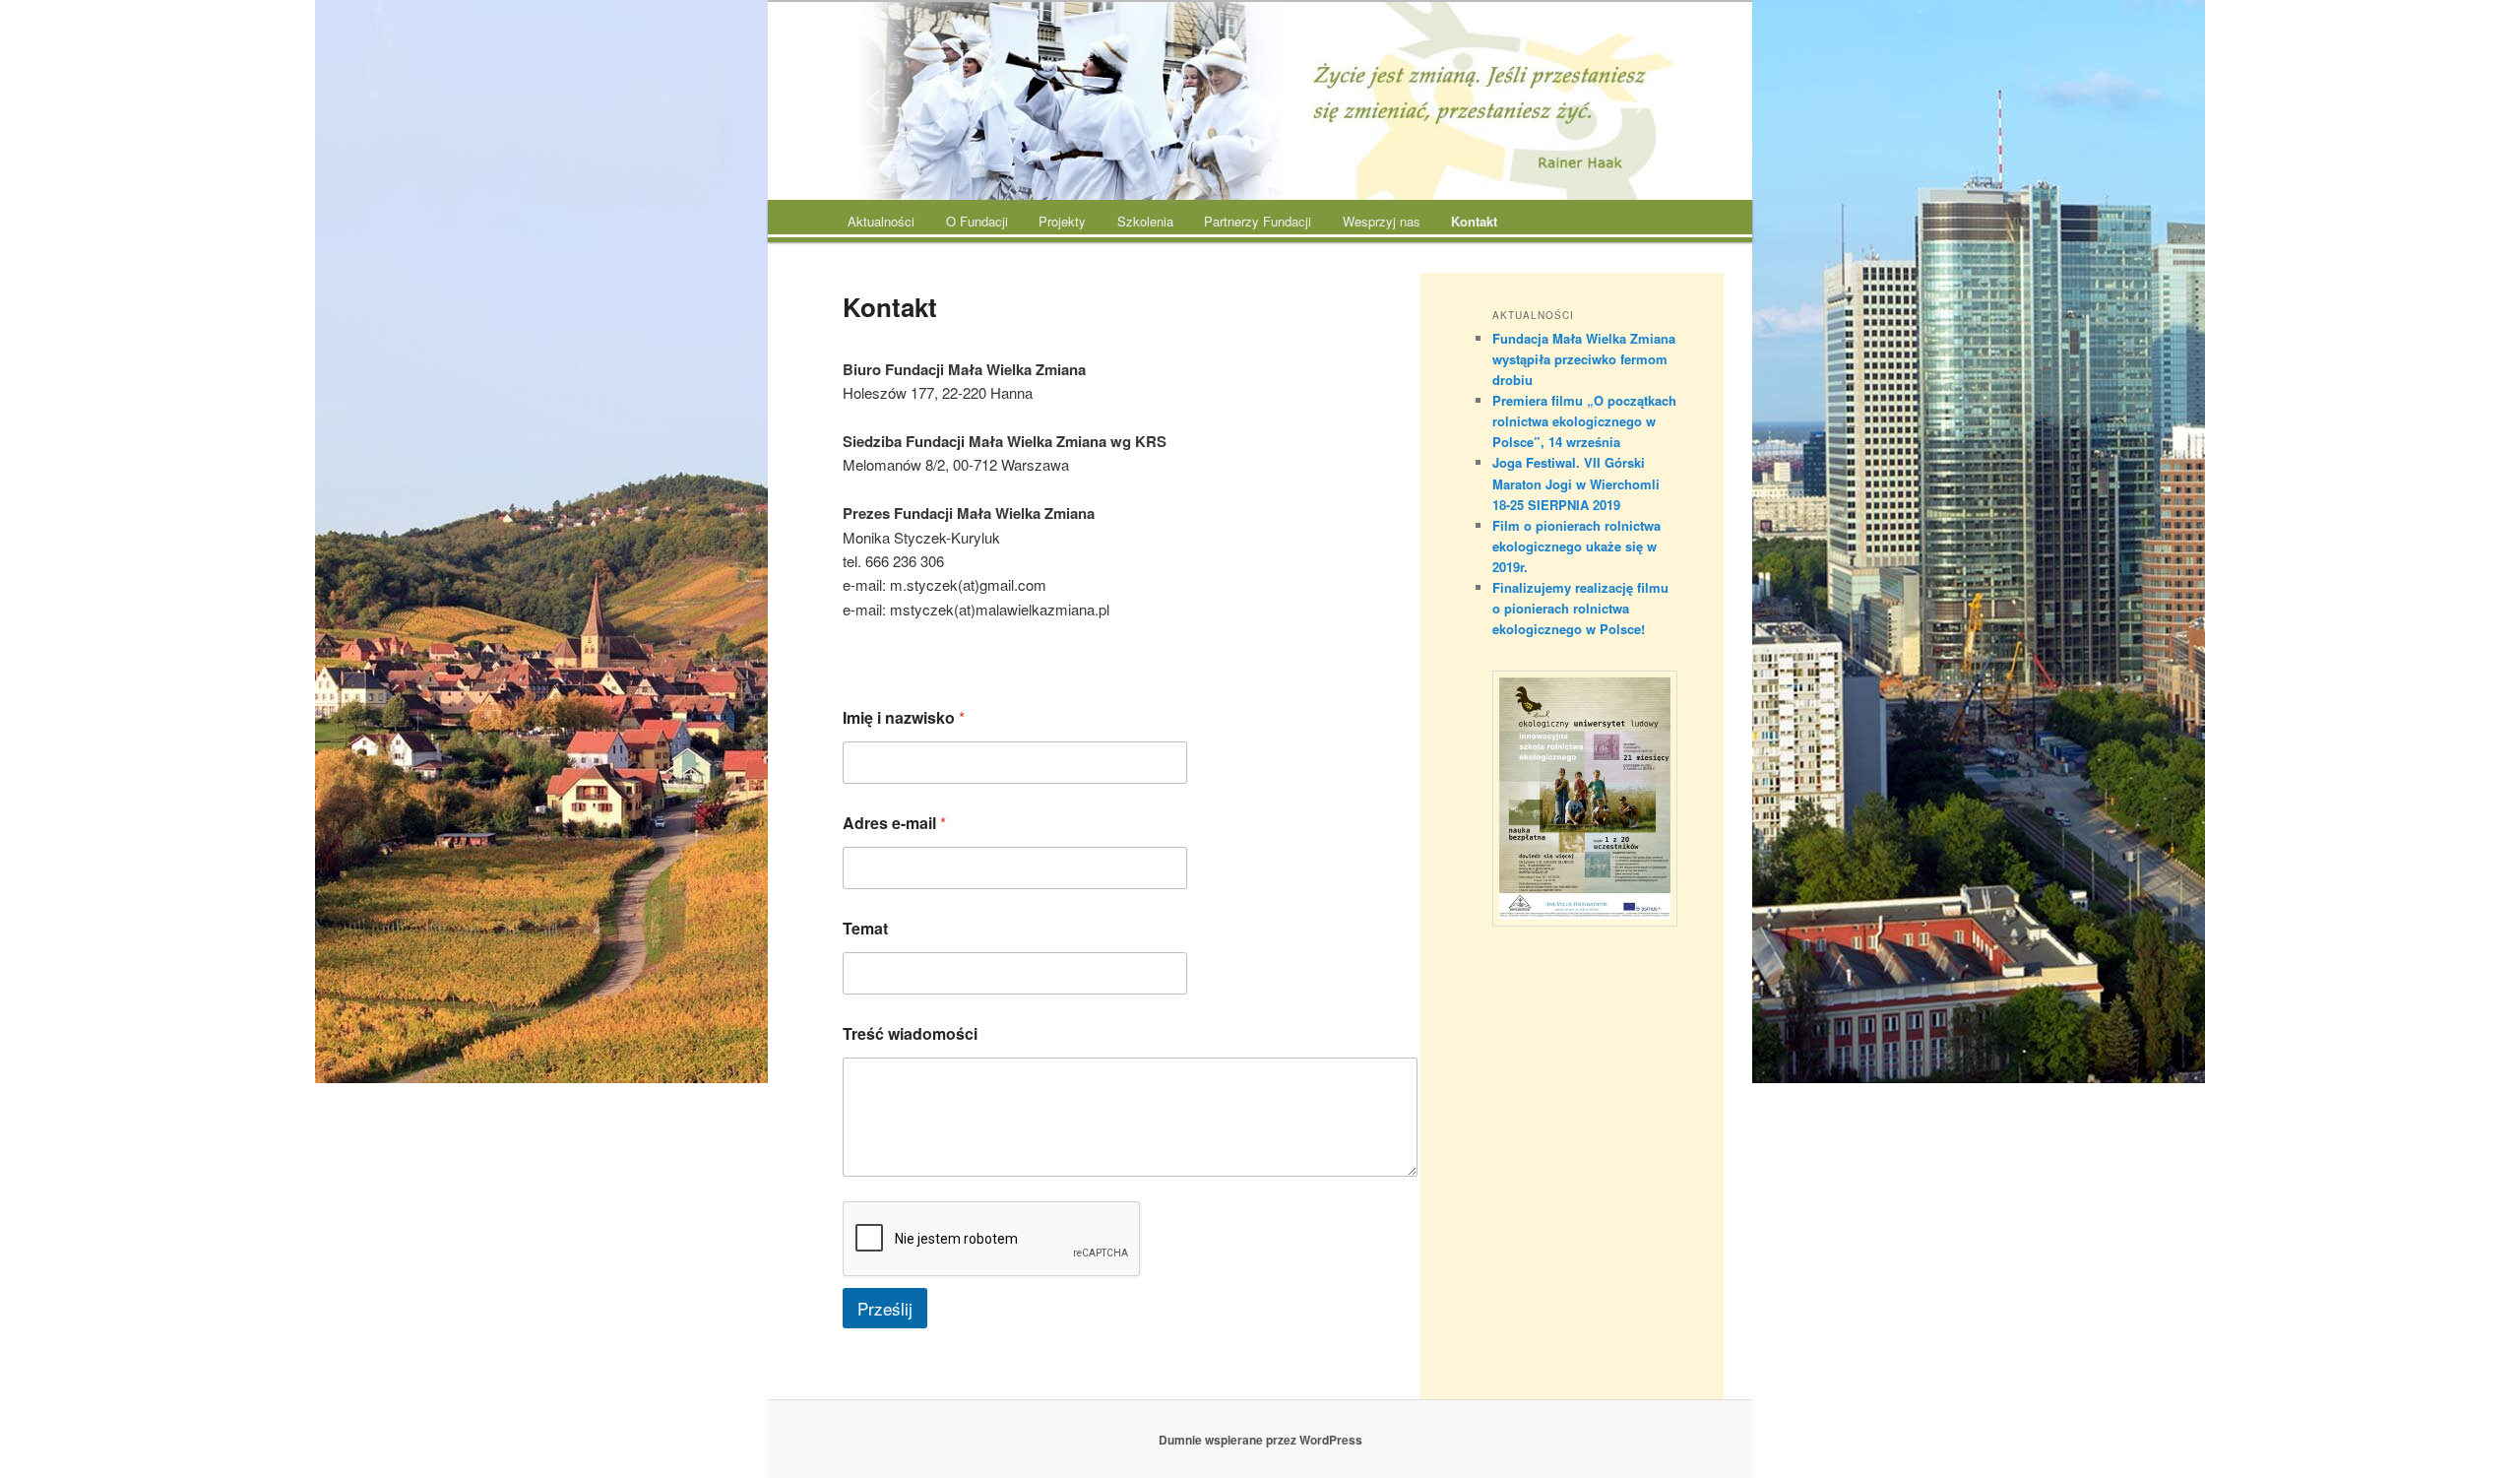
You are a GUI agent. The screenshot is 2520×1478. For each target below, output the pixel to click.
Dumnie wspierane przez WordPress (1260, 1440)
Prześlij (885, 1308)
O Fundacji (977, 221)
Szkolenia (1145, 221)
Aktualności (881, 221)
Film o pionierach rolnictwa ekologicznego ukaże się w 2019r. (1576, 546)
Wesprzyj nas (1382, 221)
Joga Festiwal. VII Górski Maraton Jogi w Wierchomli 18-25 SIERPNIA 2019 (1576, 483)
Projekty (1062, 221)
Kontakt (1474, 221)
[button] (873, 101)
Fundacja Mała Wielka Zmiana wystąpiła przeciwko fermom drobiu (1584, 359)
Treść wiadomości (910, 1033)
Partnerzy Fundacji (1258, 221)
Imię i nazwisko (904, 717)
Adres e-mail (894, 823)
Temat (865, 928)
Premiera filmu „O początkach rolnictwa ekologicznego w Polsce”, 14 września (1584, 421)
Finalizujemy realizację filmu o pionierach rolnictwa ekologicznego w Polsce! (1580, 608)
